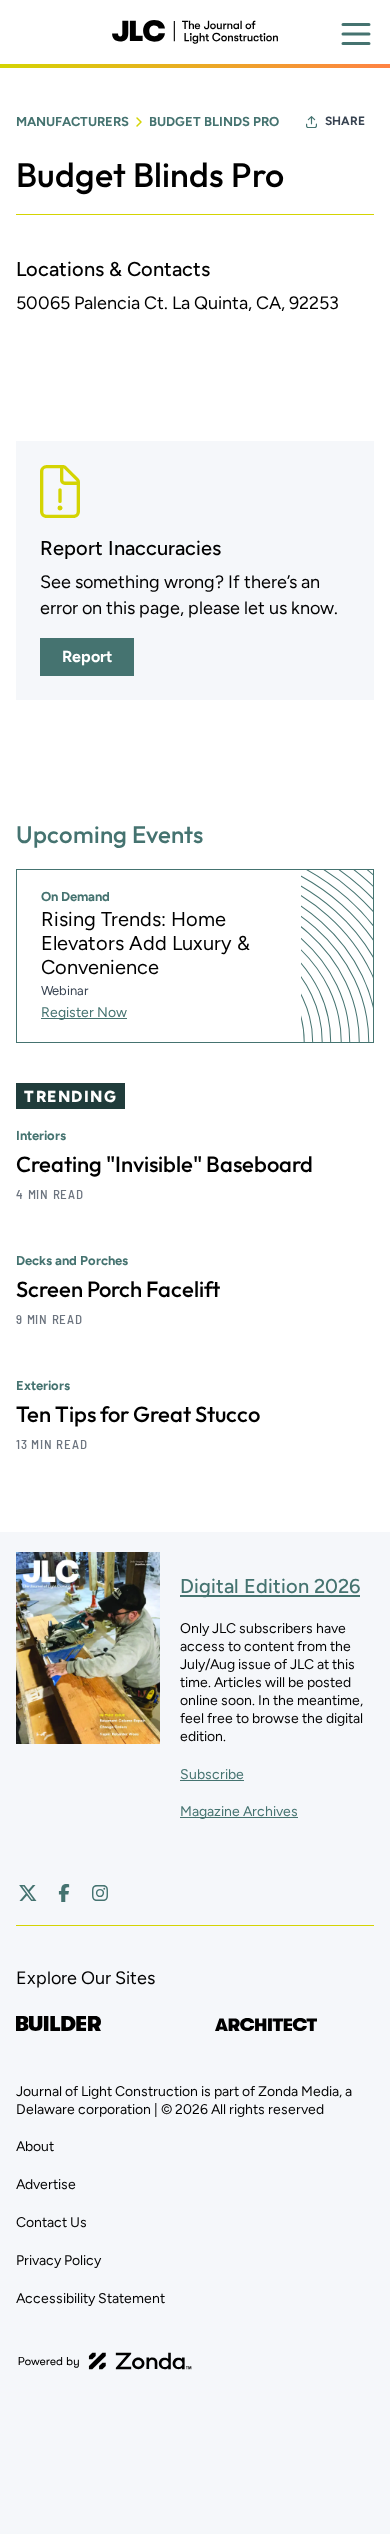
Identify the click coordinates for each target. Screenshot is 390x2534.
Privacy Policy (58, 2260)
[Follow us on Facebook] (64, 1893)
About (35, 2146)
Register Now (84, 1012)
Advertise (46, 2184)
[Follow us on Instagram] (100, 1893)
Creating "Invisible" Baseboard (164, 1164)
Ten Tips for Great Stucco (138, 1414)
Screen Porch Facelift (118, 1289)
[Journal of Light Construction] (195, 32)
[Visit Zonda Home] (105, 2361)
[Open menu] (356, 34)
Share (345, 121)
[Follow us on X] (28, 1893)
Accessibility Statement (90, 2298)
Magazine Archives (239, 1811)
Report (87, 656)
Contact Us (51, 2222)
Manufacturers (72, 121)
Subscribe (212, 1774)
